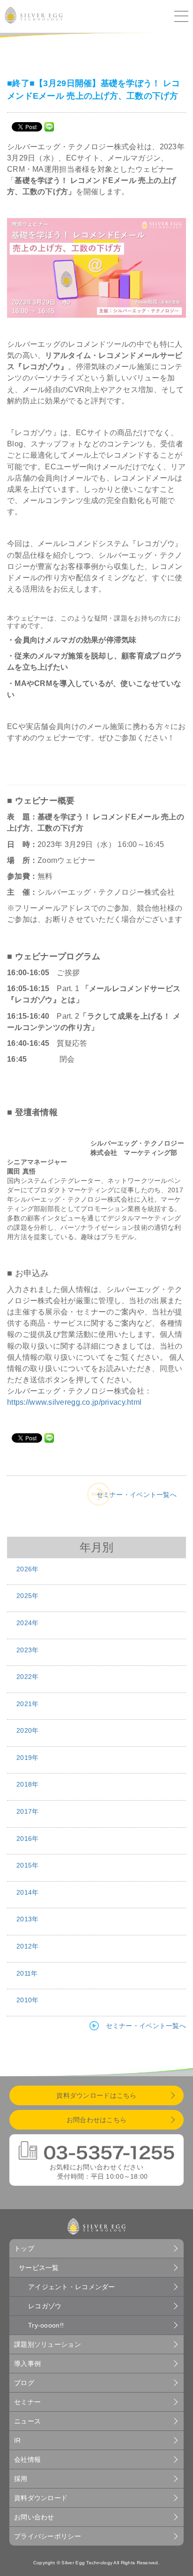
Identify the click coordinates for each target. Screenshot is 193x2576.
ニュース (27, 2421)
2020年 (27, 1730)
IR (18, 2440)
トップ (24, 2248)
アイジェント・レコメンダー (72, 2287)
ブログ (24, 2383)
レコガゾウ (45, 2306)
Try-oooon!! (46, 2325)
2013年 (27, 1919)
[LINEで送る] (49, 126)
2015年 (27, 1865)
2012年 (27, 1946)
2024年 (27, 1623)
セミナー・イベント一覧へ (137, 1495)
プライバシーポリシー (48, 2536)
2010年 (27, 2000)
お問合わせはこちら (97, 2120)
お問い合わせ (34, 2517)
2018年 (27, 1784)
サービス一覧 (39, 2268)
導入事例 (27, 2364)
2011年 (27, 1973)
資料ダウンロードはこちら (96, 2095)
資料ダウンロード (41, 2498)
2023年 (27, 1650)
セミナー (27, 2402)
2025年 (27, 1596)
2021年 (27, 1704)
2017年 (27, 1811)
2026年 (27, 1569)
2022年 (27, 1677)
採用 (21, 2479)
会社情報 (27, 2459)
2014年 (27, 1892)
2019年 (27, 1758)
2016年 (27, 1839)
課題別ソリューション (48, 2344)
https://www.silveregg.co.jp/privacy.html (74, 1402)
